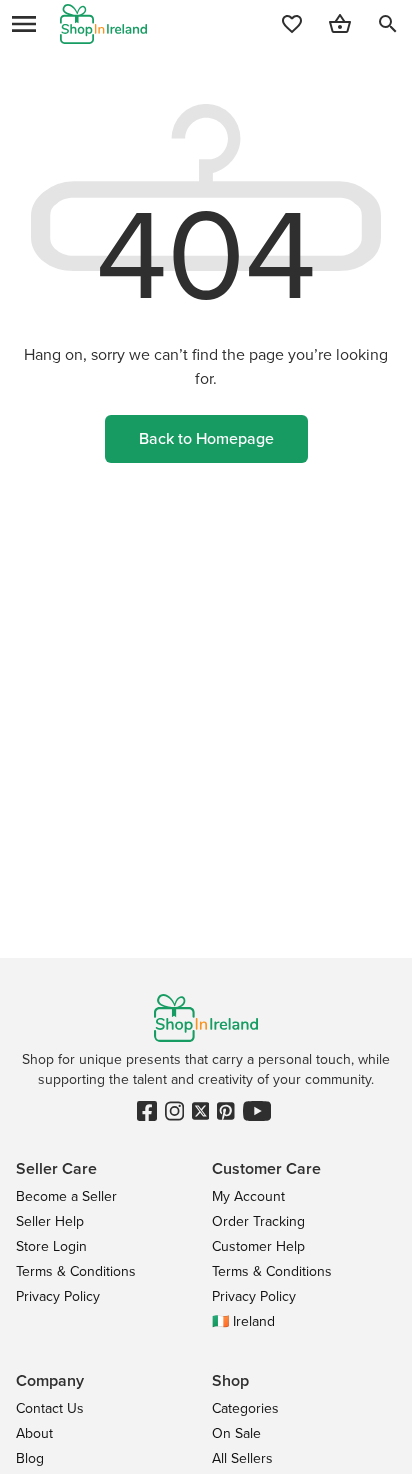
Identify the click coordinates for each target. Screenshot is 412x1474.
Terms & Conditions (76, 1271)
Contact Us (50, 1408)
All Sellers (242, 1458)
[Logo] (103, 24)
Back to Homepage (206, 438)
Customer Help (258, 1246)
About (34, 1433)
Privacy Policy (58, 1296)
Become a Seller (66, 1196)
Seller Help (50, 1221)
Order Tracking (258, 1221)
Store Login (51, 1246)
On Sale (236, 1433)
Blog (30, 1458)
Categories (245, 1408)
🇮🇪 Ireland (243, 1321)
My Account (248, 1196)
